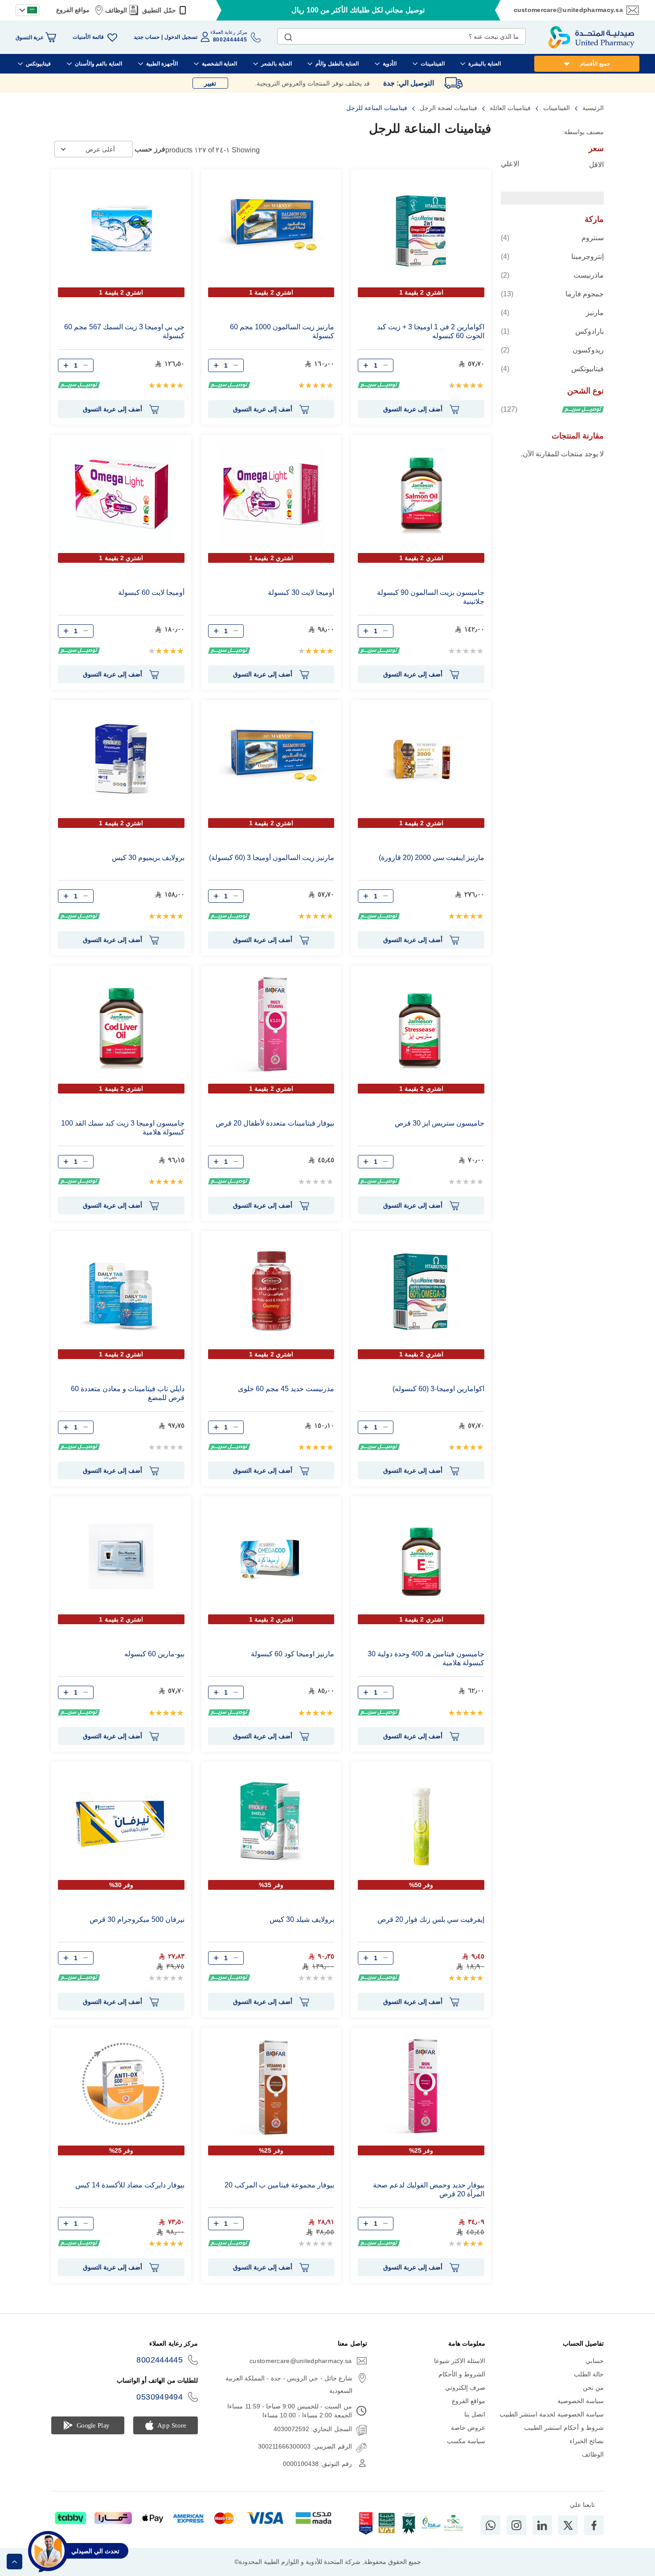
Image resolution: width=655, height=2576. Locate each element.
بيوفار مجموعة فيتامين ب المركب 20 (279, 2185)
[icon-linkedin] (542, 2525)
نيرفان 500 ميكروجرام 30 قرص (137, 1919)
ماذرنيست (552, 275)
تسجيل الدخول (181, 37)
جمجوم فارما (552, 294)
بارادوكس (552, 331)
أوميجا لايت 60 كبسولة (151, 592)
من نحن (593, 2388)
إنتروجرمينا (552, 256)
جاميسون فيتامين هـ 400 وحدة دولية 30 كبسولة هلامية (426, 1658)
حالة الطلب (589, 2374)
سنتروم (552, 238)
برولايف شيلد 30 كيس (302, 1919)
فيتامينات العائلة (509, 108)
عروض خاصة (468, 2428)
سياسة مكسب (466, 2441)
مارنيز (552, 312)
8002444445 (160, 2360)
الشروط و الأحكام (462, 2374)
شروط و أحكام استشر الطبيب (564, 2428)
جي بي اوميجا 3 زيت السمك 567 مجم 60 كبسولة (124, 331)
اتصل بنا (475, 2414)
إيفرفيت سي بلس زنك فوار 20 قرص (431, 1919)
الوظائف (116, 10)
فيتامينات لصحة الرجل (448, 108)
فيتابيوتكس (552, 369)
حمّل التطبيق (159, 10)
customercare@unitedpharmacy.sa (568, 10)
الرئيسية (592, 108)
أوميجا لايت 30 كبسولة (301, 592)
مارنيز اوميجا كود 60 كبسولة (293, 1654)
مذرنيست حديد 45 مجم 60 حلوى (286, 1389)
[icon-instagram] (516, 2525)
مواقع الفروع (73, 10)
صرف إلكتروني (465, 2388)
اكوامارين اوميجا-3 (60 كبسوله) (438, 1389)
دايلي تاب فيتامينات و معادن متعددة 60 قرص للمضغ (128, 1393)
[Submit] (288, 35)
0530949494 (160, 2397)
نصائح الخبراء (587, 2441)
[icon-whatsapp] (491, 2525)
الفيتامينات (556, 108)
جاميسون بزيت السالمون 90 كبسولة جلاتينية (431, 597)
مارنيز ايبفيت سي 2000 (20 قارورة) (432, 858)
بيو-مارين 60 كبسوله (154, 1654)
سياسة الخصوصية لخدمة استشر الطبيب (552, 2414)
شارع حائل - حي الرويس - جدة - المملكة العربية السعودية (289, 2384)
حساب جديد (147, 37)
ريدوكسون (552, 350)
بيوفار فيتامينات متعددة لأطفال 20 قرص (275, 1123)
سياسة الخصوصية (581, 2401)
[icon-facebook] (594, 2525)
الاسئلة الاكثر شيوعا (460, 2361)
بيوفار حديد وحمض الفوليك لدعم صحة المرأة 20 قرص (429, 2189)
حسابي (595, 2361)
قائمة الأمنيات (88, 37)
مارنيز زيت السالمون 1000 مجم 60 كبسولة (282, 331)
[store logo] (591, 37)
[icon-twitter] (568, 2525)
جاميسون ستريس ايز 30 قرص (440, 1123)
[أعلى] (14, 2562)
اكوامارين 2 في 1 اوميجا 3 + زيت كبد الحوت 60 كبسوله (431, 331)
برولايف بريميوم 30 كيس (148, 858)
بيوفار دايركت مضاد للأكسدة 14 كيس (130, 2185)
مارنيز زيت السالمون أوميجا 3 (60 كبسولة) (272, 858)
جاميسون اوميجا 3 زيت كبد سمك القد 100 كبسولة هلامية (123, 1128)
